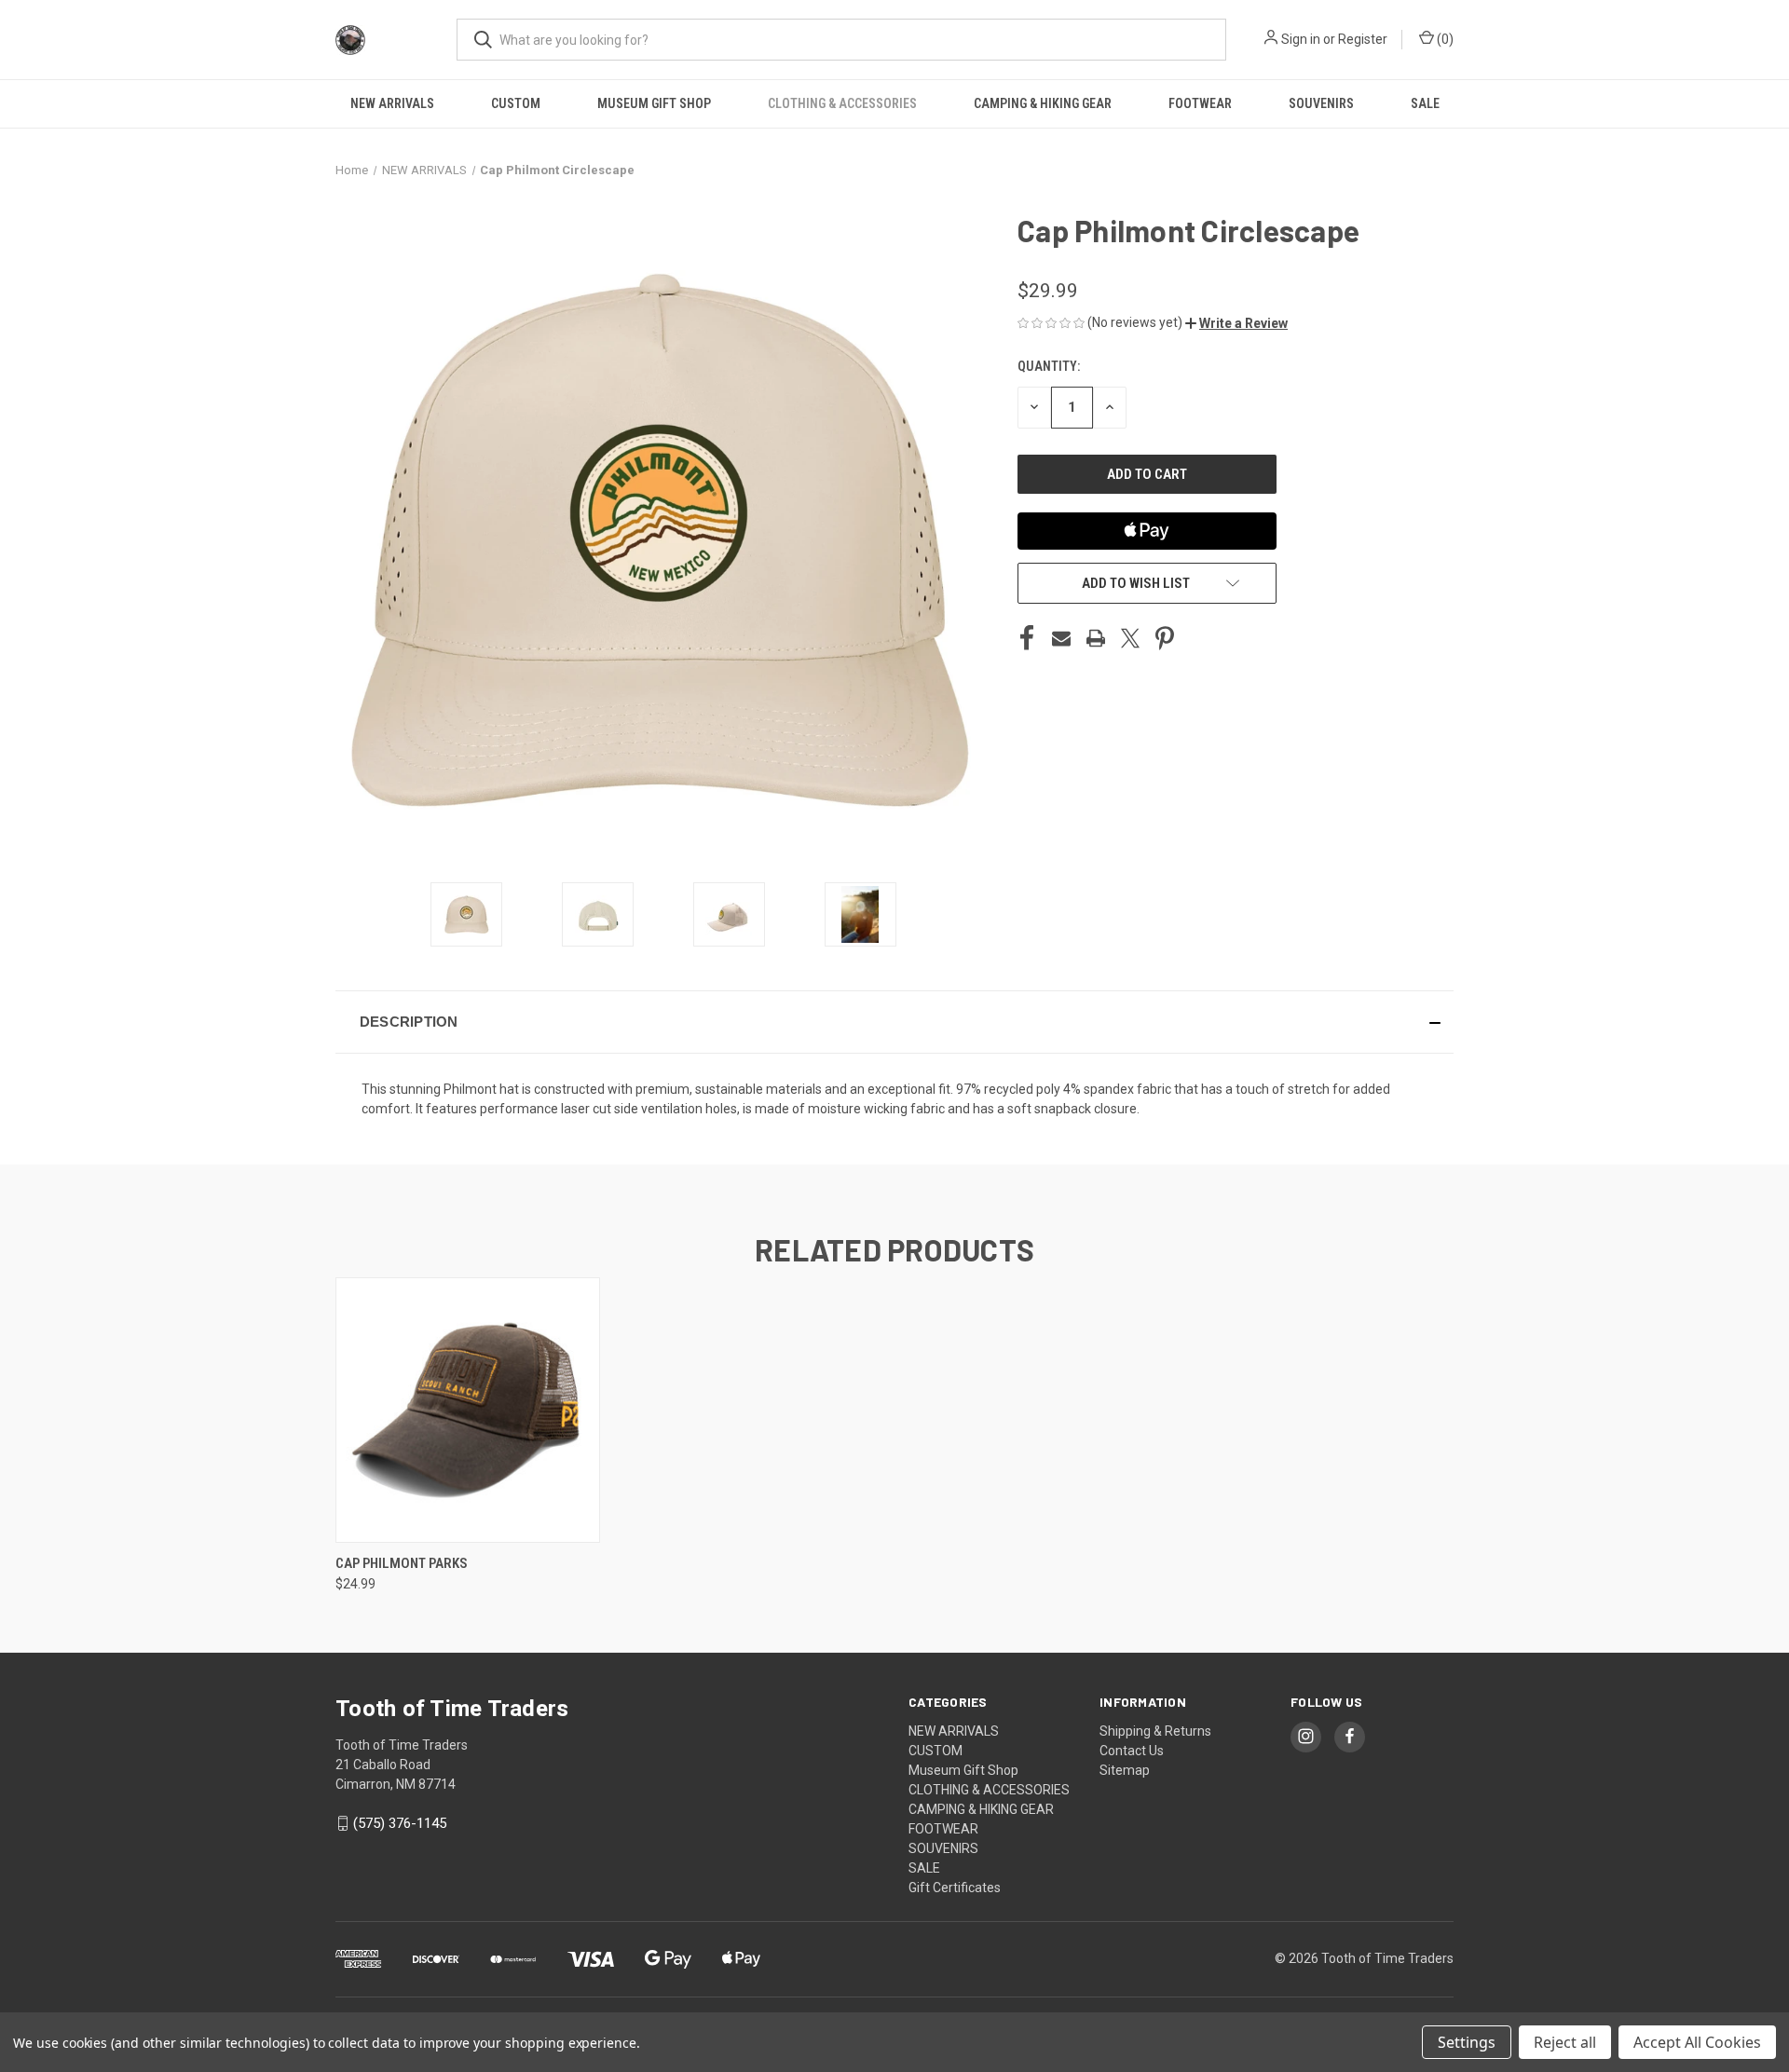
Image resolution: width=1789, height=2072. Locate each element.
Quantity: (1049, 366)
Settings (1467, 2042)
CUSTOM (516, 103)
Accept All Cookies (1697, 2042)
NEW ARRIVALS (392, 103)
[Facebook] (1027, 638)
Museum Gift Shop (654, 103)
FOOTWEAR (1200, 103)
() (1444, 39)
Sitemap (1125, 1770)
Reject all (1565, 2042)
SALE (1425, 103)
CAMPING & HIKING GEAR (1043, 103)
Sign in (1301, 39)
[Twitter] (1130, 638)
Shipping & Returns (1155, 1731)
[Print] (1096, 638)
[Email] (1061, 638)
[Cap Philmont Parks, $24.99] (468, 1410)
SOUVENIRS (1321, 103)
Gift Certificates (955, 1888)
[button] (1236, 323)
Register (1363, 39)
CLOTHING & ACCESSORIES (842, 103)
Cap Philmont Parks (402, 1563)
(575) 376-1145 (400, 1823)
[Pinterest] (1165, 638)
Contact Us (1132, 1751)
